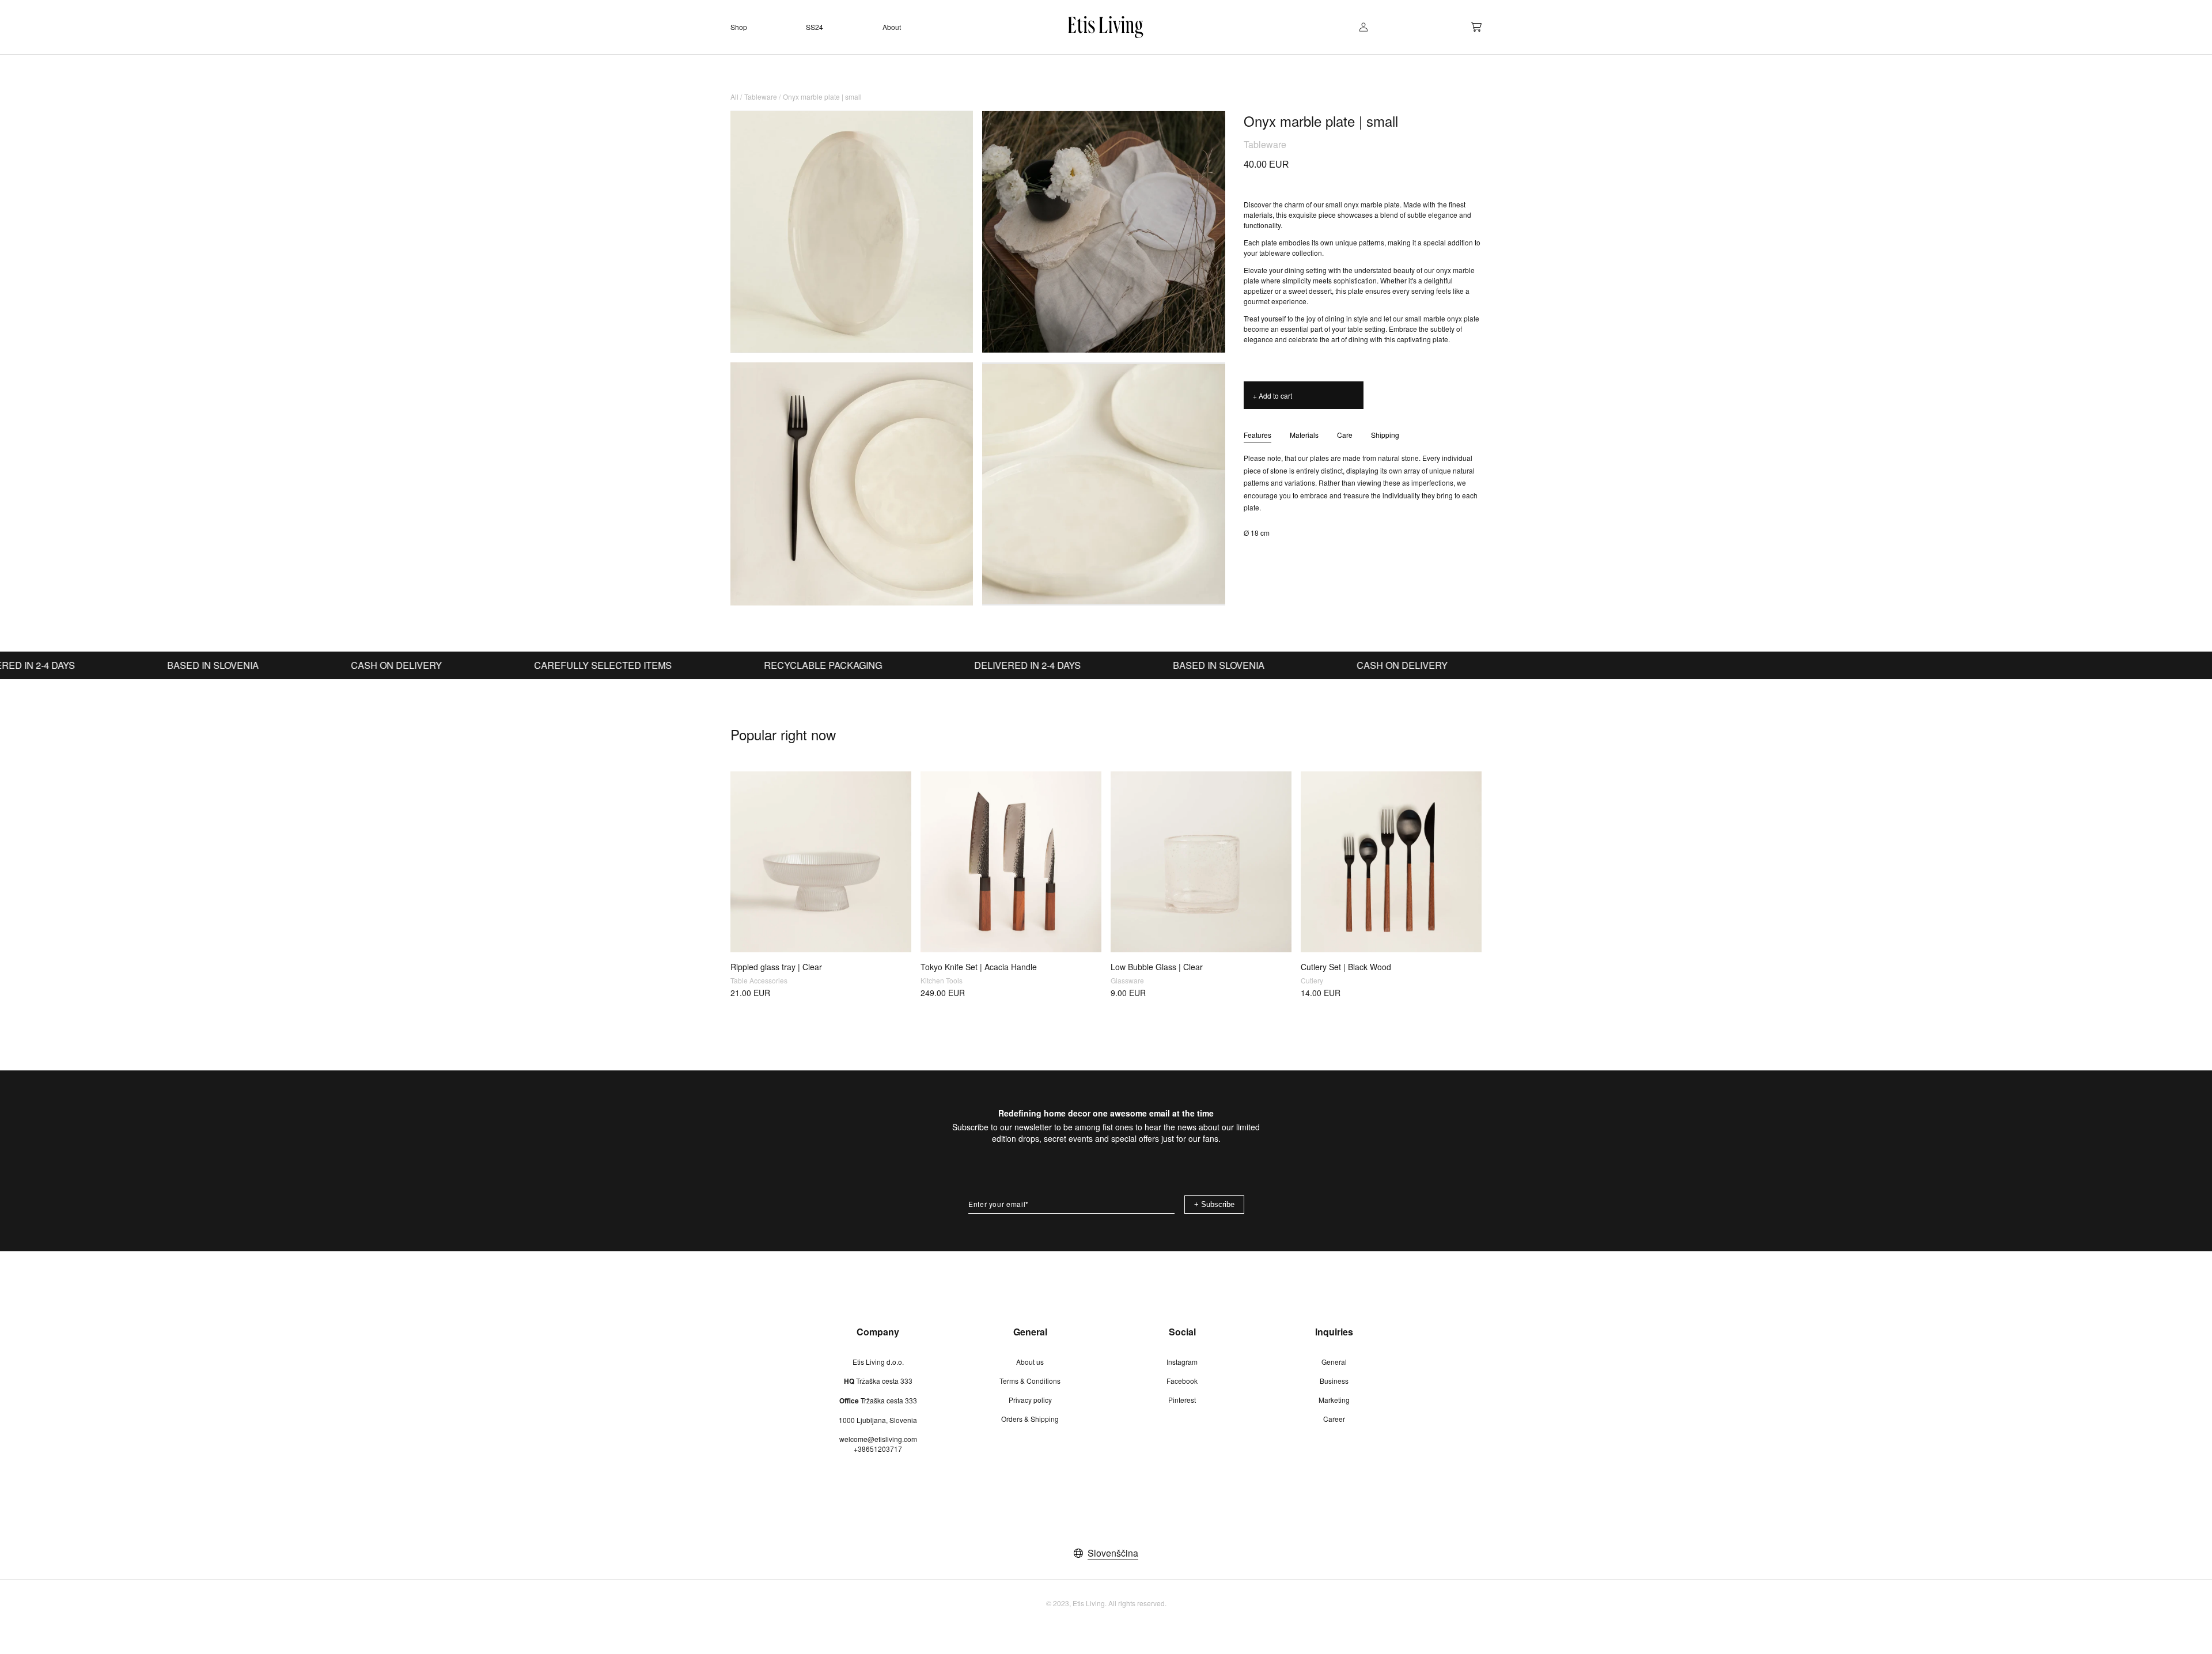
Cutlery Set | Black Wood (1346, 967)
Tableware (761, 96)
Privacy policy (1030, 1400)
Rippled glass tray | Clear (776, 967)
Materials (1304, 435)
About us (1030, 1362)
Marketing (1334, 1400)
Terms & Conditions (1030, 1381)
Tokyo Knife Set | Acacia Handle (979, 967)
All (734, 96)
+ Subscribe (1214, 1204)
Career (1334, 1419)
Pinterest (1182, 1400)
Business (1334, 1381)
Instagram (1182, 1362)
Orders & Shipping (1030, 1419)
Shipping (1385, 435)
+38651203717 (878, 1449)
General (1334, 1362)
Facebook (1182, 1381)
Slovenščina (1113, 1553)
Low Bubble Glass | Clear (1157, 967)
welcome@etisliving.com (878, 1439)
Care (1345, 435)
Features (1257, 435)
